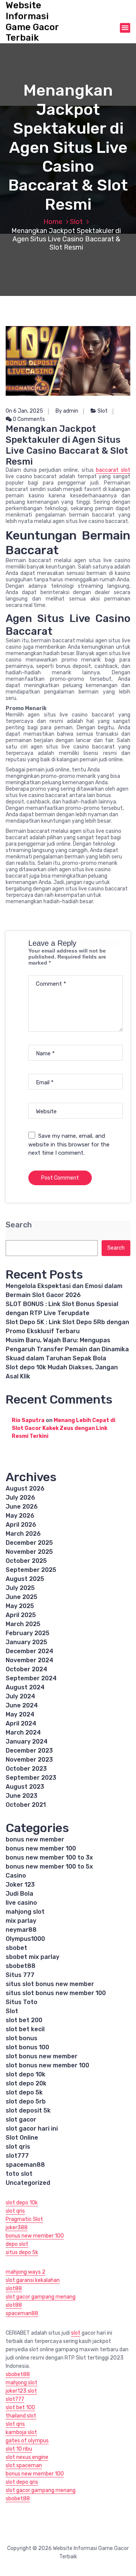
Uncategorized (28, 2183)
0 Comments (28, 419)
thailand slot (21, 2416)
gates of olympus (27, 2441)
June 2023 (22, 1796)
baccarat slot (113, 470)
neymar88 (21, 1930)
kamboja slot (21, 2432)
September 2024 (31, 1678)
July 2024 (20, 1696)
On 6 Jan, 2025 (24, 411)
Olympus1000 (25, 1939)
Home (53, 222)
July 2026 (20, 1498)
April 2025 (21, 1615)
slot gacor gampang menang (41, 2297)
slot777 (17, 2156)
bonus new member (35, 1839)
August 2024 (25, 1687)
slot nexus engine (27, 2457)
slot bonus (22, 2038)
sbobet (16, 1948)
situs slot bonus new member (50, 1984)
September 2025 (31, 1570)
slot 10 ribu (19, 2449)
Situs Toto (22, 2002)
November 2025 (29, 1552)
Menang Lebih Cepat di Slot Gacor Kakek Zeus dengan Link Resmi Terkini (63, 1428)
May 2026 (20, 1516)
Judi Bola (19, 1894)
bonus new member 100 (41, 1848)
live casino (21, 1903)
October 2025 (26, 1561)
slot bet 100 (20, 2408)
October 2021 (26, 1805)
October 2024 (26, 1669)
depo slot (17, 2244)
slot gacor (21, 2119)
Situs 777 (20, 1975)
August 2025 (25, 1579)
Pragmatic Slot (24, 2219)
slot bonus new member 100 (47, 2065)
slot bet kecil (25, 2029)
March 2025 (23, 1624)
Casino (16, 1876)
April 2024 (21, 1723)
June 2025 (22, 1597)
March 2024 (23, 1732)
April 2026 (21, 1525)
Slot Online (22, 2138)
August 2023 (25, 1787)
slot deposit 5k (28, 2110)
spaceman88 (25, 2165)
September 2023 (31, 1778)
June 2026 (22, 1507)
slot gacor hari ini (32, 2129)
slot (76, 2333)
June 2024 (22, 1705)
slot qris (18, 2147)
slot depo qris (22, 2482)
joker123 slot (21, 2391)
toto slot (19, 2174)
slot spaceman (24, 2465)
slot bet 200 (24, 2020)
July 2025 (20, 1588)
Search (19, 1225)
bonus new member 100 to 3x (49, 1857)
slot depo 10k (25, 2074)
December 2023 (29, 1751)
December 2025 (29, 1543)
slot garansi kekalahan (33, 2280)
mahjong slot (25, 1912)
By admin (67, 411)
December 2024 (29, 1651)
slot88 (14, 2289)
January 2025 (26, 1642)
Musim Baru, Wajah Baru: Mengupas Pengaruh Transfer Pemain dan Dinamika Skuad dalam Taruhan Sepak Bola (67, 1349)
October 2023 (26, 1769)
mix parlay (21, 1921)
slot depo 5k (24, 2092)
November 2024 (29, 1660)
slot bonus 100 (27, 2047)
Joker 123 (20, 1885)
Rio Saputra (28, 1420)
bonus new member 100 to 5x (49, 1866)
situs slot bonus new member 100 (56, 1993)
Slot (76, 222)
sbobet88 (21, 1966)
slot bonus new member (42, 2056)
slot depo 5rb (26, 2101)
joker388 (17, 2228)
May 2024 (20, 1714)
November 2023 (29, 1760)
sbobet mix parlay (32, 1957)
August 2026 (25, 1488)
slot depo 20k (26, 2083)
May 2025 (20, 1606)
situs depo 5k (22, 2252)
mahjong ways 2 (25, 2272)
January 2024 (27, 1741)
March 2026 (23, 1534)
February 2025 (28, 1633)
